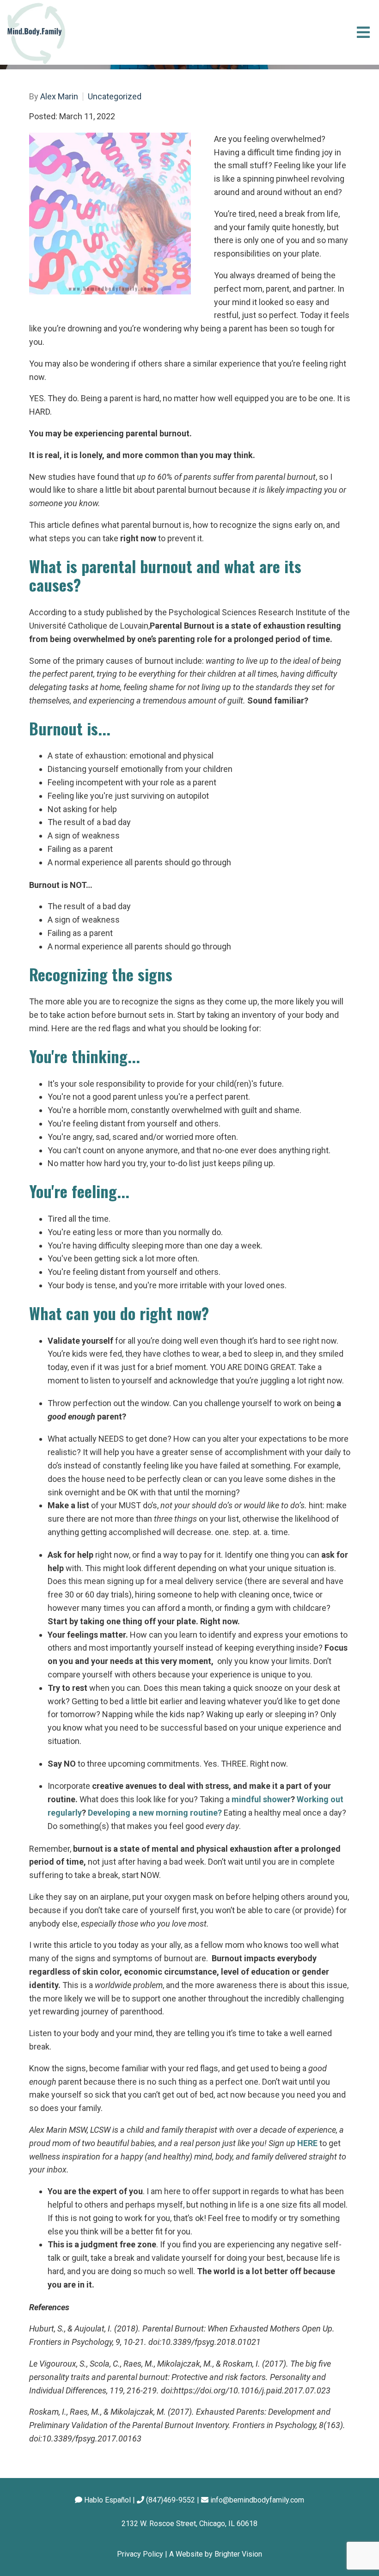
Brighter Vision (238, 2554)
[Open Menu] (363, 32)
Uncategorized (115, 97)
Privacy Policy (140, 2554)
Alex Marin (59, 97)
